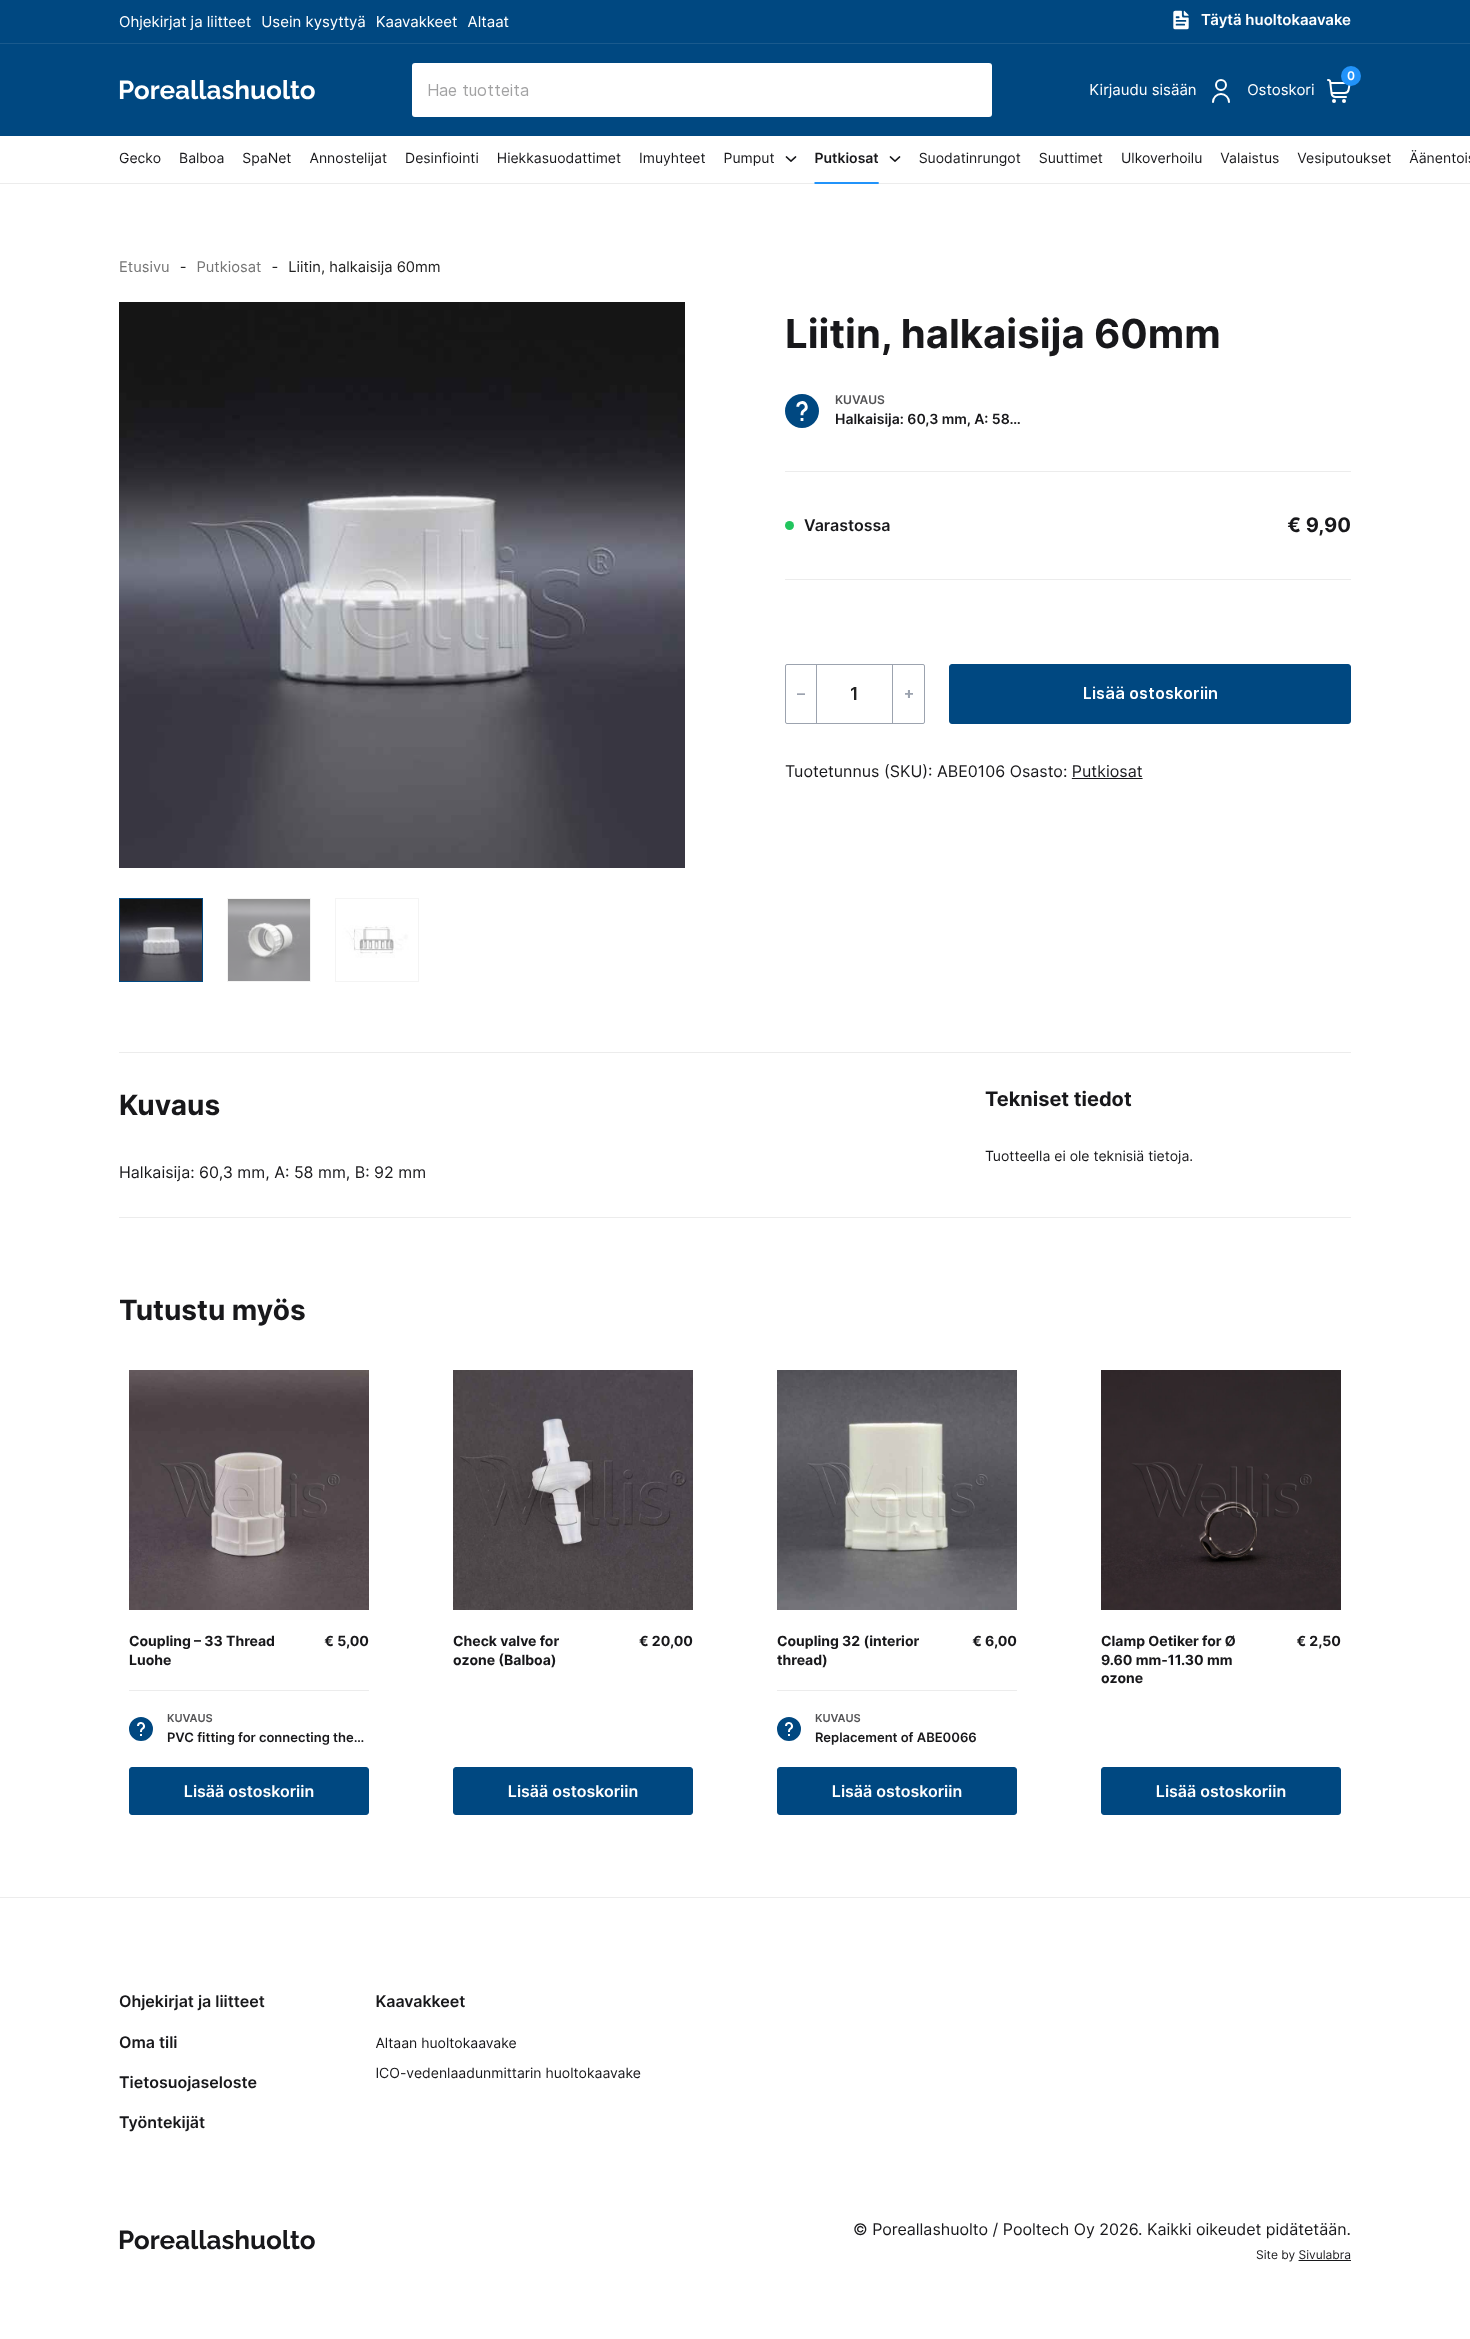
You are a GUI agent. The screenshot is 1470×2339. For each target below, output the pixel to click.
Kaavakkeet (417, 21)
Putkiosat (228, 267)
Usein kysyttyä (313, 21)
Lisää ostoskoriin (1150, 693)
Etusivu (144, 267)
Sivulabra (1325, 2254)
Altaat (489, 21)
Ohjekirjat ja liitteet (185, 21)
